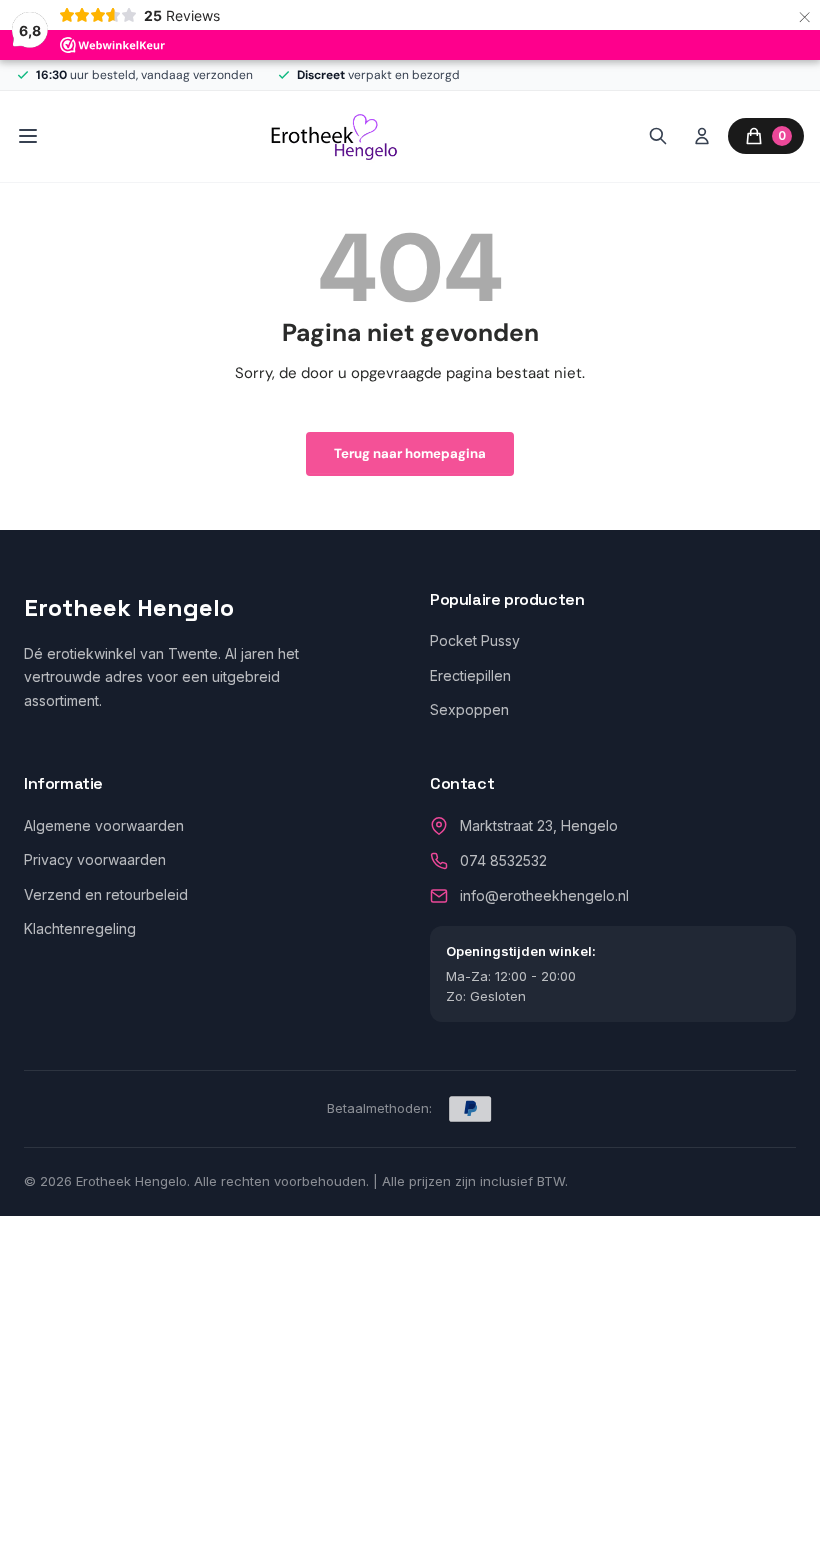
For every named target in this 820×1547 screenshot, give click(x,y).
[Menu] (28, 136)
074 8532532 (503, 860)
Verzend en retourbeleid (106, 894)
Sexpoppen (469, 709)
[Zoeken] (658, 136)
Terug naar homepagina (410, 453)
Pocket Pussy (475, 640)
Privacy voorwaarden (95, 859)
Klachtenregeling (80, 928)
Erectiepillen (470, 675)
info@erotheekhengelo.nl (544, 895)
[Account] (702, 136)
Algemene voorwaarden (104, 825)
